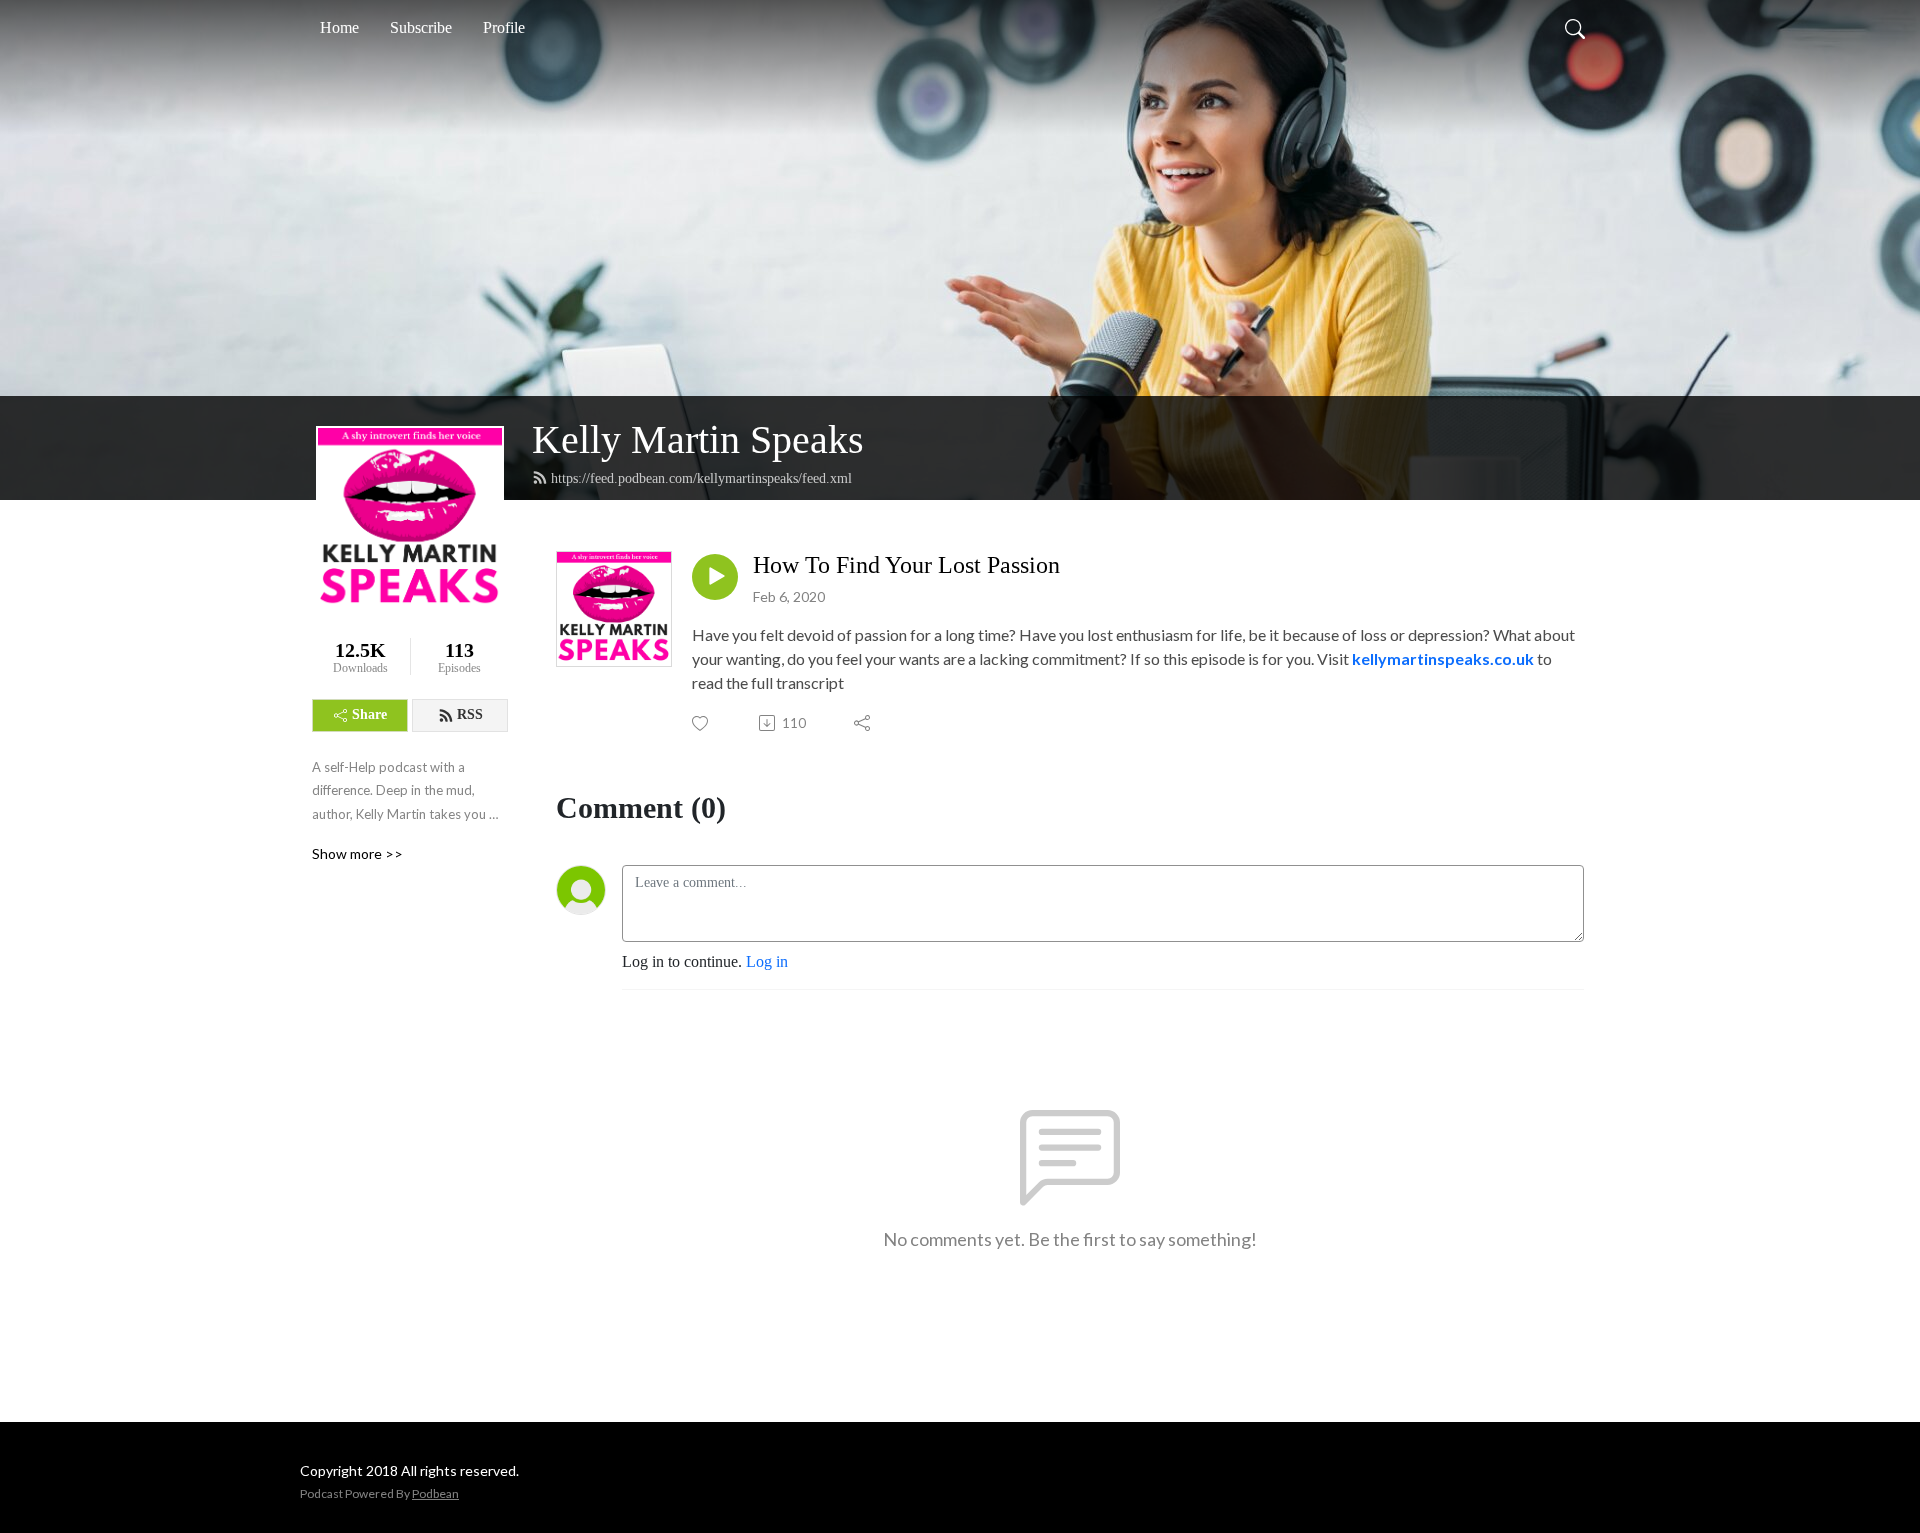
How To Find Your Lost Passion (906, 565)
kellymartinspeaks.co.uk (1443, 658)
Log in (767, 961)
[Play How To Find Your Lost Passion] (715, 577)
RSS (470, 714)
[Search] (1575, 28)
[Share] (863, 723)
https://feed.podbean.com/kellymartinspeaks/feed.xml (701, 478)
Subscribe (421, 27)
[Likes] (701, 723)
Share (369, 714)
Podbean (435, 1493)
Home (339, 27)
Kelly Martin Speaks (698, 439)
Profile (504, 27)
